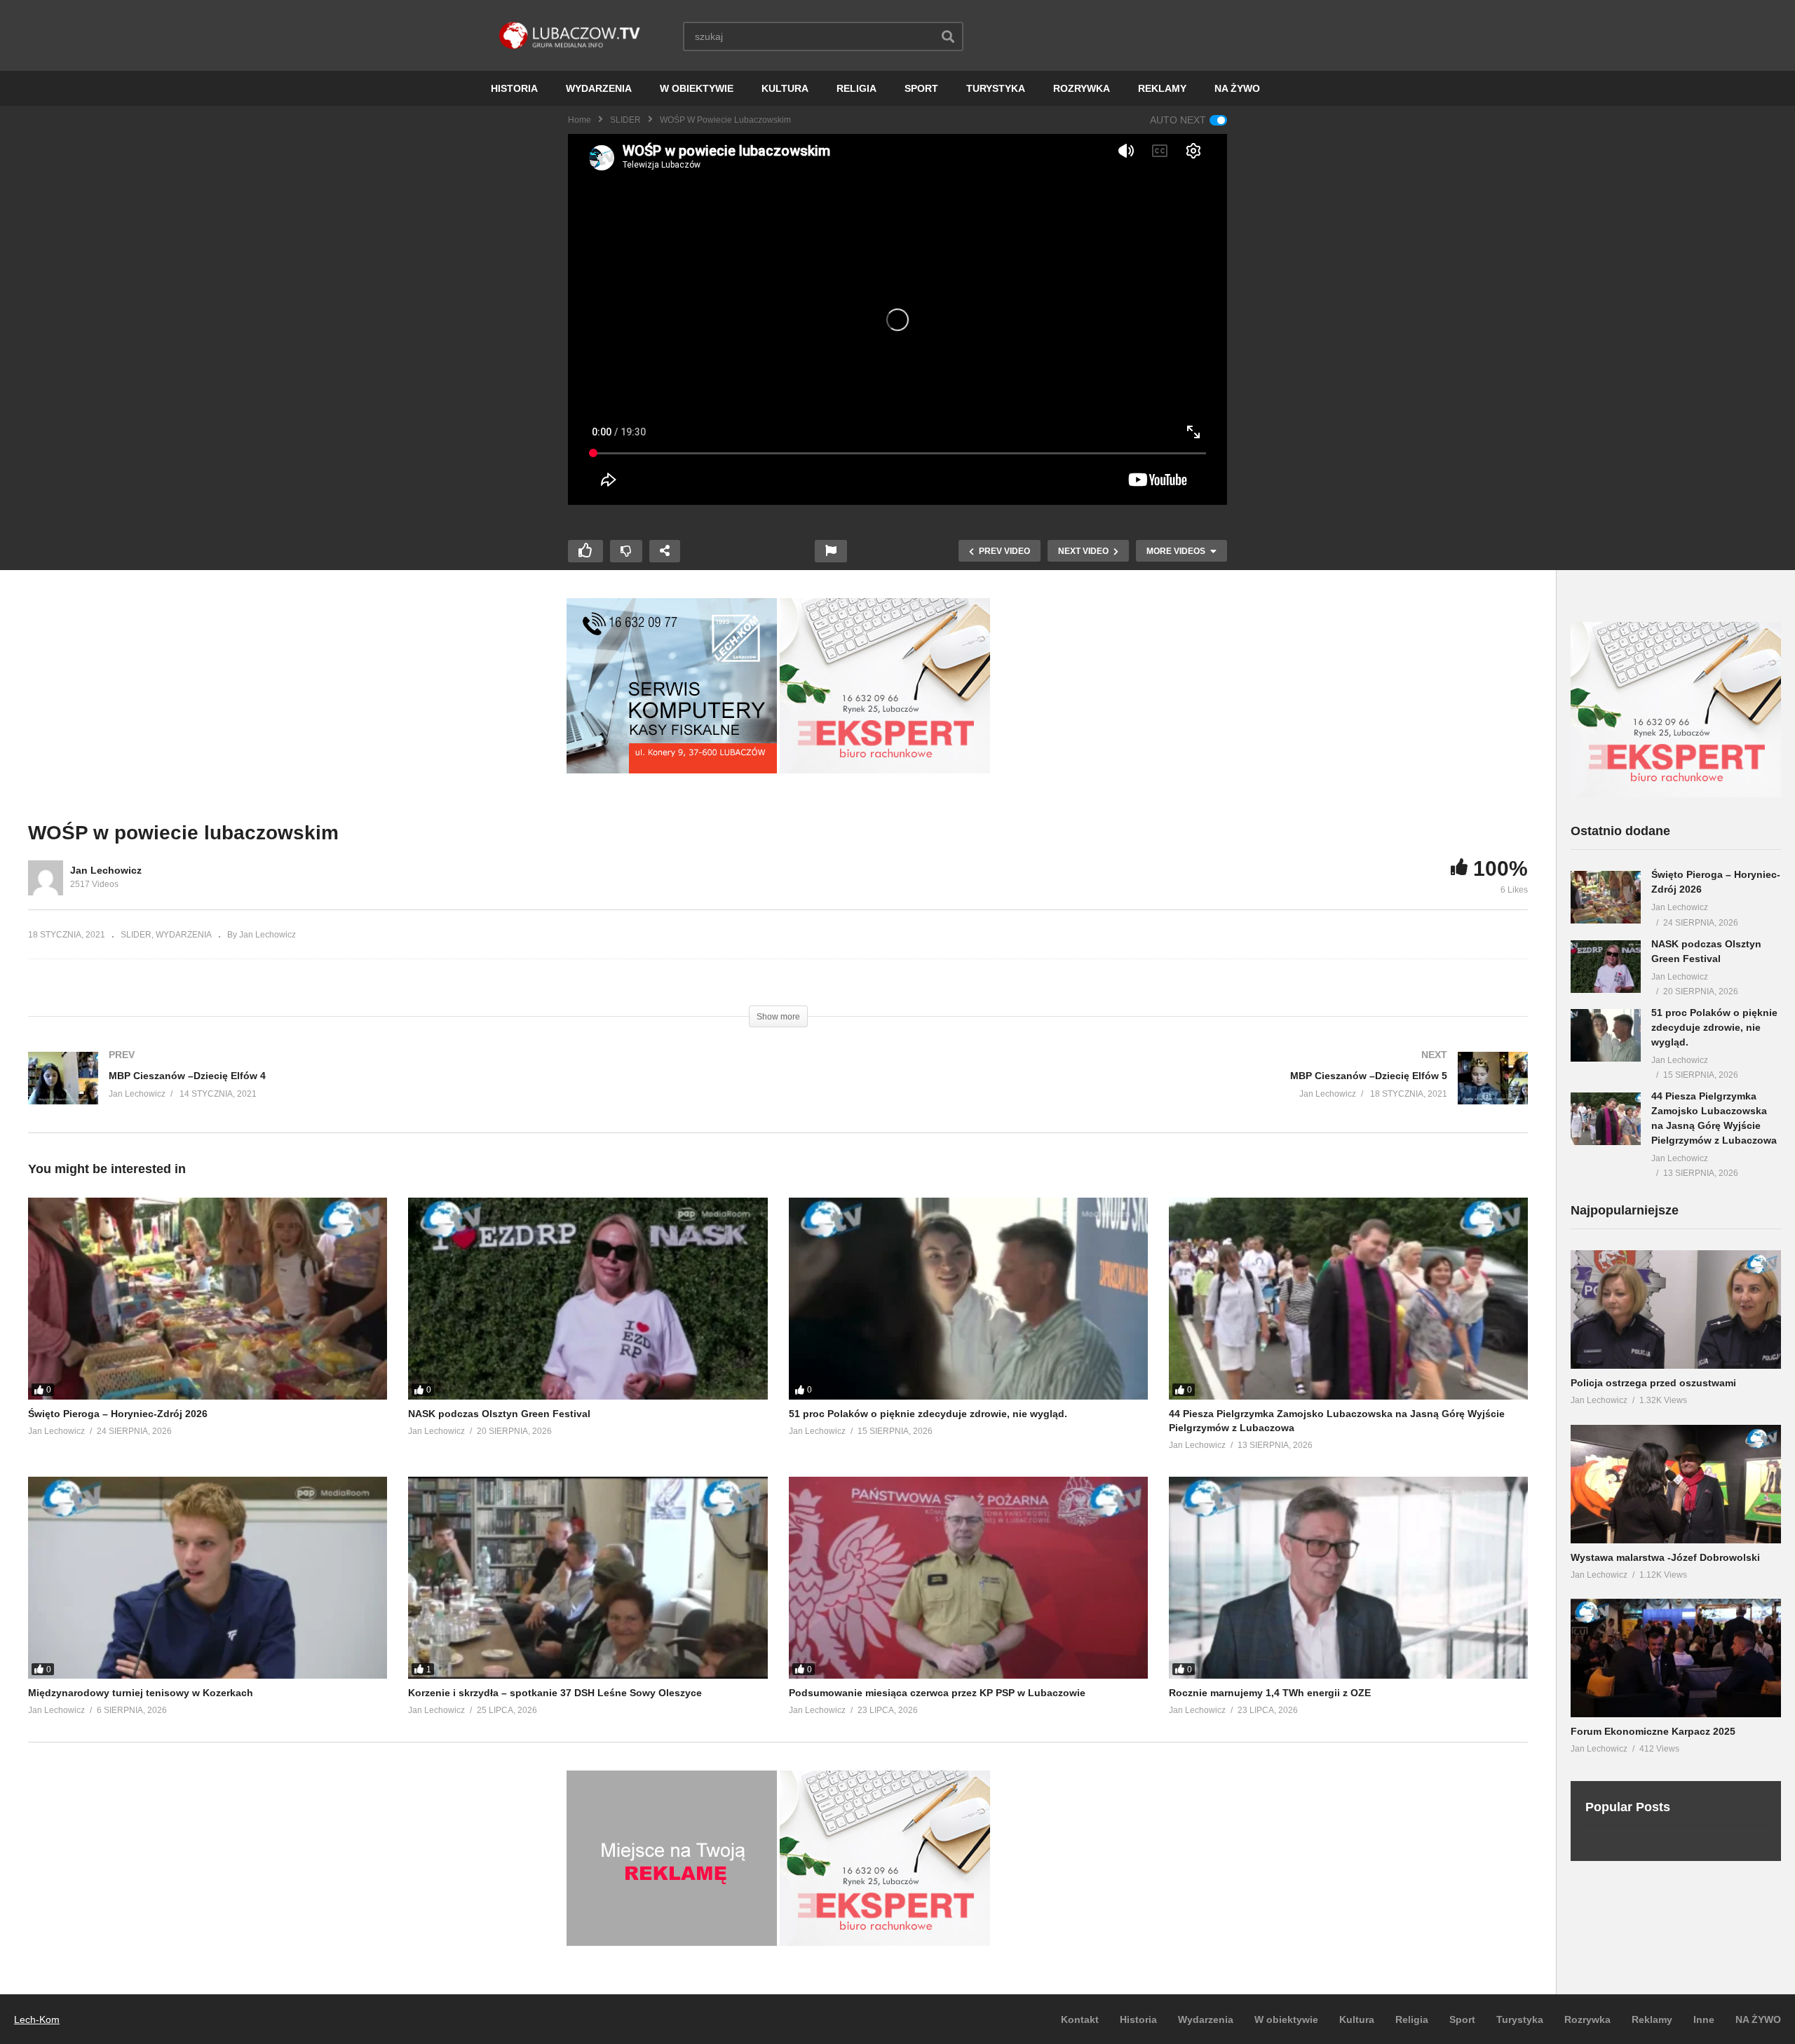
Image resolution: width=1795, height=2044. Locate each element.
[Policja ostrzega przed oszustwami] (1676, 1309)
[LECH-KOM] (672, 770)
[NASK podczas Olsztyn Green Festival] (588, 1299)
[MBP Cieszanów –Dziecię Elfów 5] (1160, 1092)
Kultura (1357, 2019)
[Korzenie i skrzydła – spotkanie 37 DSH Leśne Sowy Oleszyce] (588, 1578)
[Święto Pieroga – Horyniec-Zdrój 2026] (208, 1299)
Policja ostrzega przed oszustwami (1653, 1383)
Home (580, 120)
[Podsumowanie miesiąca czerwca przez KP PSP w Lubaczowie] (968, 1578)
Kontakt (1080, 2019)
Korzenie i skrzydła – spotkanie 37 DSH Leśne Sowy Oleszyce (555, 1693)
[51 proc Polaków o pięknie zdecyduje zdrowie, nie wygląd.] (968, 1299)
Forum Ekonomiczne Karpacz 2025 (1653, 1731)
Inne (1704, 2019)
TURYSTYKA (996, 88)
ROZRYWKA (1082, 88)
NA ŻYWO (1237, 88)
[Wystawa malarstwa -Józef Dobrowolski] (1676, 1484)
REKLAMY (1162, 88)
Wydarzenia (1206, 2019)
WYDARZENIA (599, 88)
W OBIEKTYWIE (697, 88)
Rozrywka (1587, 2019)
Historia (1138, 2019)
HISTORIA (514, 88)
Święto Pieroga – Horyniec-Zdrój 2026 (118, 1414)
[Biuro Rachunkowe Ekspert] (1676, 794)
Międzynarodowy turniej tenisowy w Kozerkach (141, 1693)
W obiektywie (1286, 2019)
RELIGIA (856, 88)
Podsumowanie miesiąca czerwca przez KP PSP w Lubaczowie (937, 1693)
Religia (1412, 2019)
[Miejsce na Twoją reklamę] (672, 1942)
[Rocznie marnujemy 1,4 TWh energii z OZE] (1348, 1578)
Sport (1462, 2019)
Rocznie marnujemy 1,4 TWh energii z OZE (1270, 1693)
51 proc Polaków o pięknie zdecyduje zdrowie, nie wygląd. (928, 1414)
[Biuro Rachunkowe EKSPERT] (885, 770)
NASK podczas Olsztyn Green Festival (499, 1414)
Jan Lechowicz (106, 870)
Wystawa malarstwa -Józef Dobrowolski (1665, 1557)
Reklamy (1652, 2019)
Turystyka (1520, 2019)
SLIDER (625, 120)
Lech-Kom (37, 2019)
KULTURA (785, 88)
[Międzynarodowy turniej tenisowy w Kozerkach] (208, 1578)
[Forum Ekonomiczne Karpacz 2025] (1676, 1658)
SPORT (921, 88)
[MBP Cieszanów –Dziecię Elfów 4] (396, 1092)
